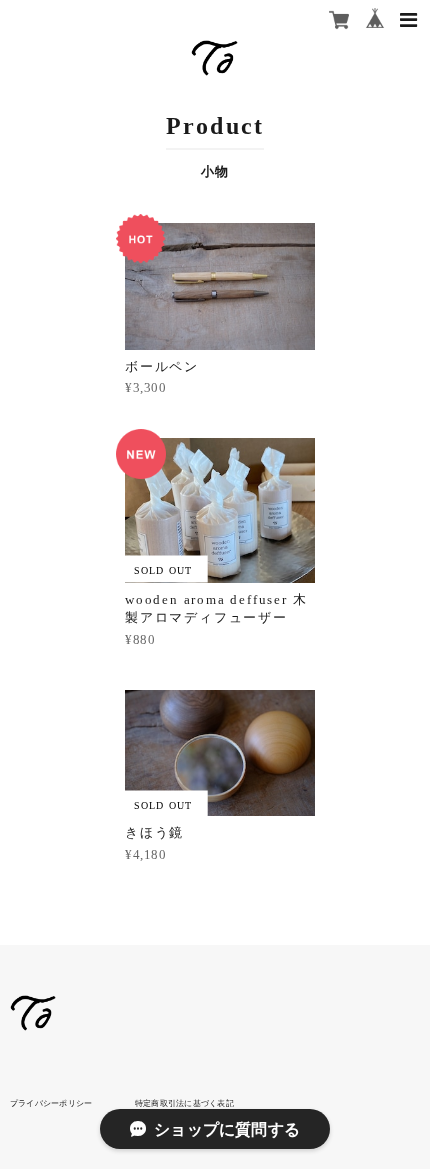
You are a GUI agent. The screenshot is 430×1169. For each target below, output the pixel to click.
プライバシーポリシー (51, 1103)
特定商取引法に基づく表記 (184, 1103)
